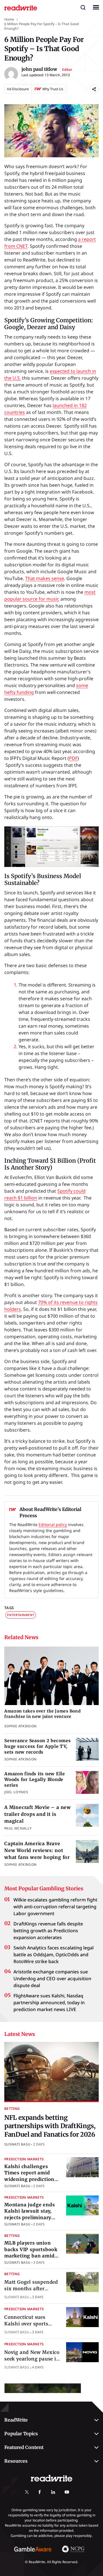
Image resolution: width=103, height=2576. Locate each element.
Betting (12, 2109)
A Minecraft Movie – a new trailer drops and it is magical (38, 1814)
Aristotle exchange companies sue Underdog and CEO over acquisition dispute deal (52, 1979)
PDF (73, 758)
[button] (83, 7)
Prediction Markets (24, 2159)
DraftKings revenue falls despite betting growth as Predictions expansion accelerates (48, 1931)
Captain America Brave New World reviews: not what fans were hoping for (37, 1850)
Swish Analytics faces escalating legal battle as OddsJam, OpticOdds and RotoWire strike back (54, 1955)
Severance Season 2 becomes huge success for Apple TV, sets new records (38, 1746)
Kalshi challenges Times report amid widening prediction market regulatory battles (29, 2179)
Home (9, 19)
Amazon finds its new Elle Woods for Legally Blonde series (35, 1780)
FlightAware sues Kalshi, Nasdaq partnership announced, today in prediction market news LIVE (49, 2003)
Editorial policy (53, 1525)
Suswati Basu (17, 2144)
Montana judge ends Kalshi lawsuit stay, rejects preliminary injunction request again (29, 2217)
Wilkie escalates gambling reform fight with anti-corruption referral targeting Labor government (55, 1907)
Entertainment (21, 1615)
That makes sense (45, 578)
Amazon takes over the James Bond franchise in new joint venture (42, 1714)
